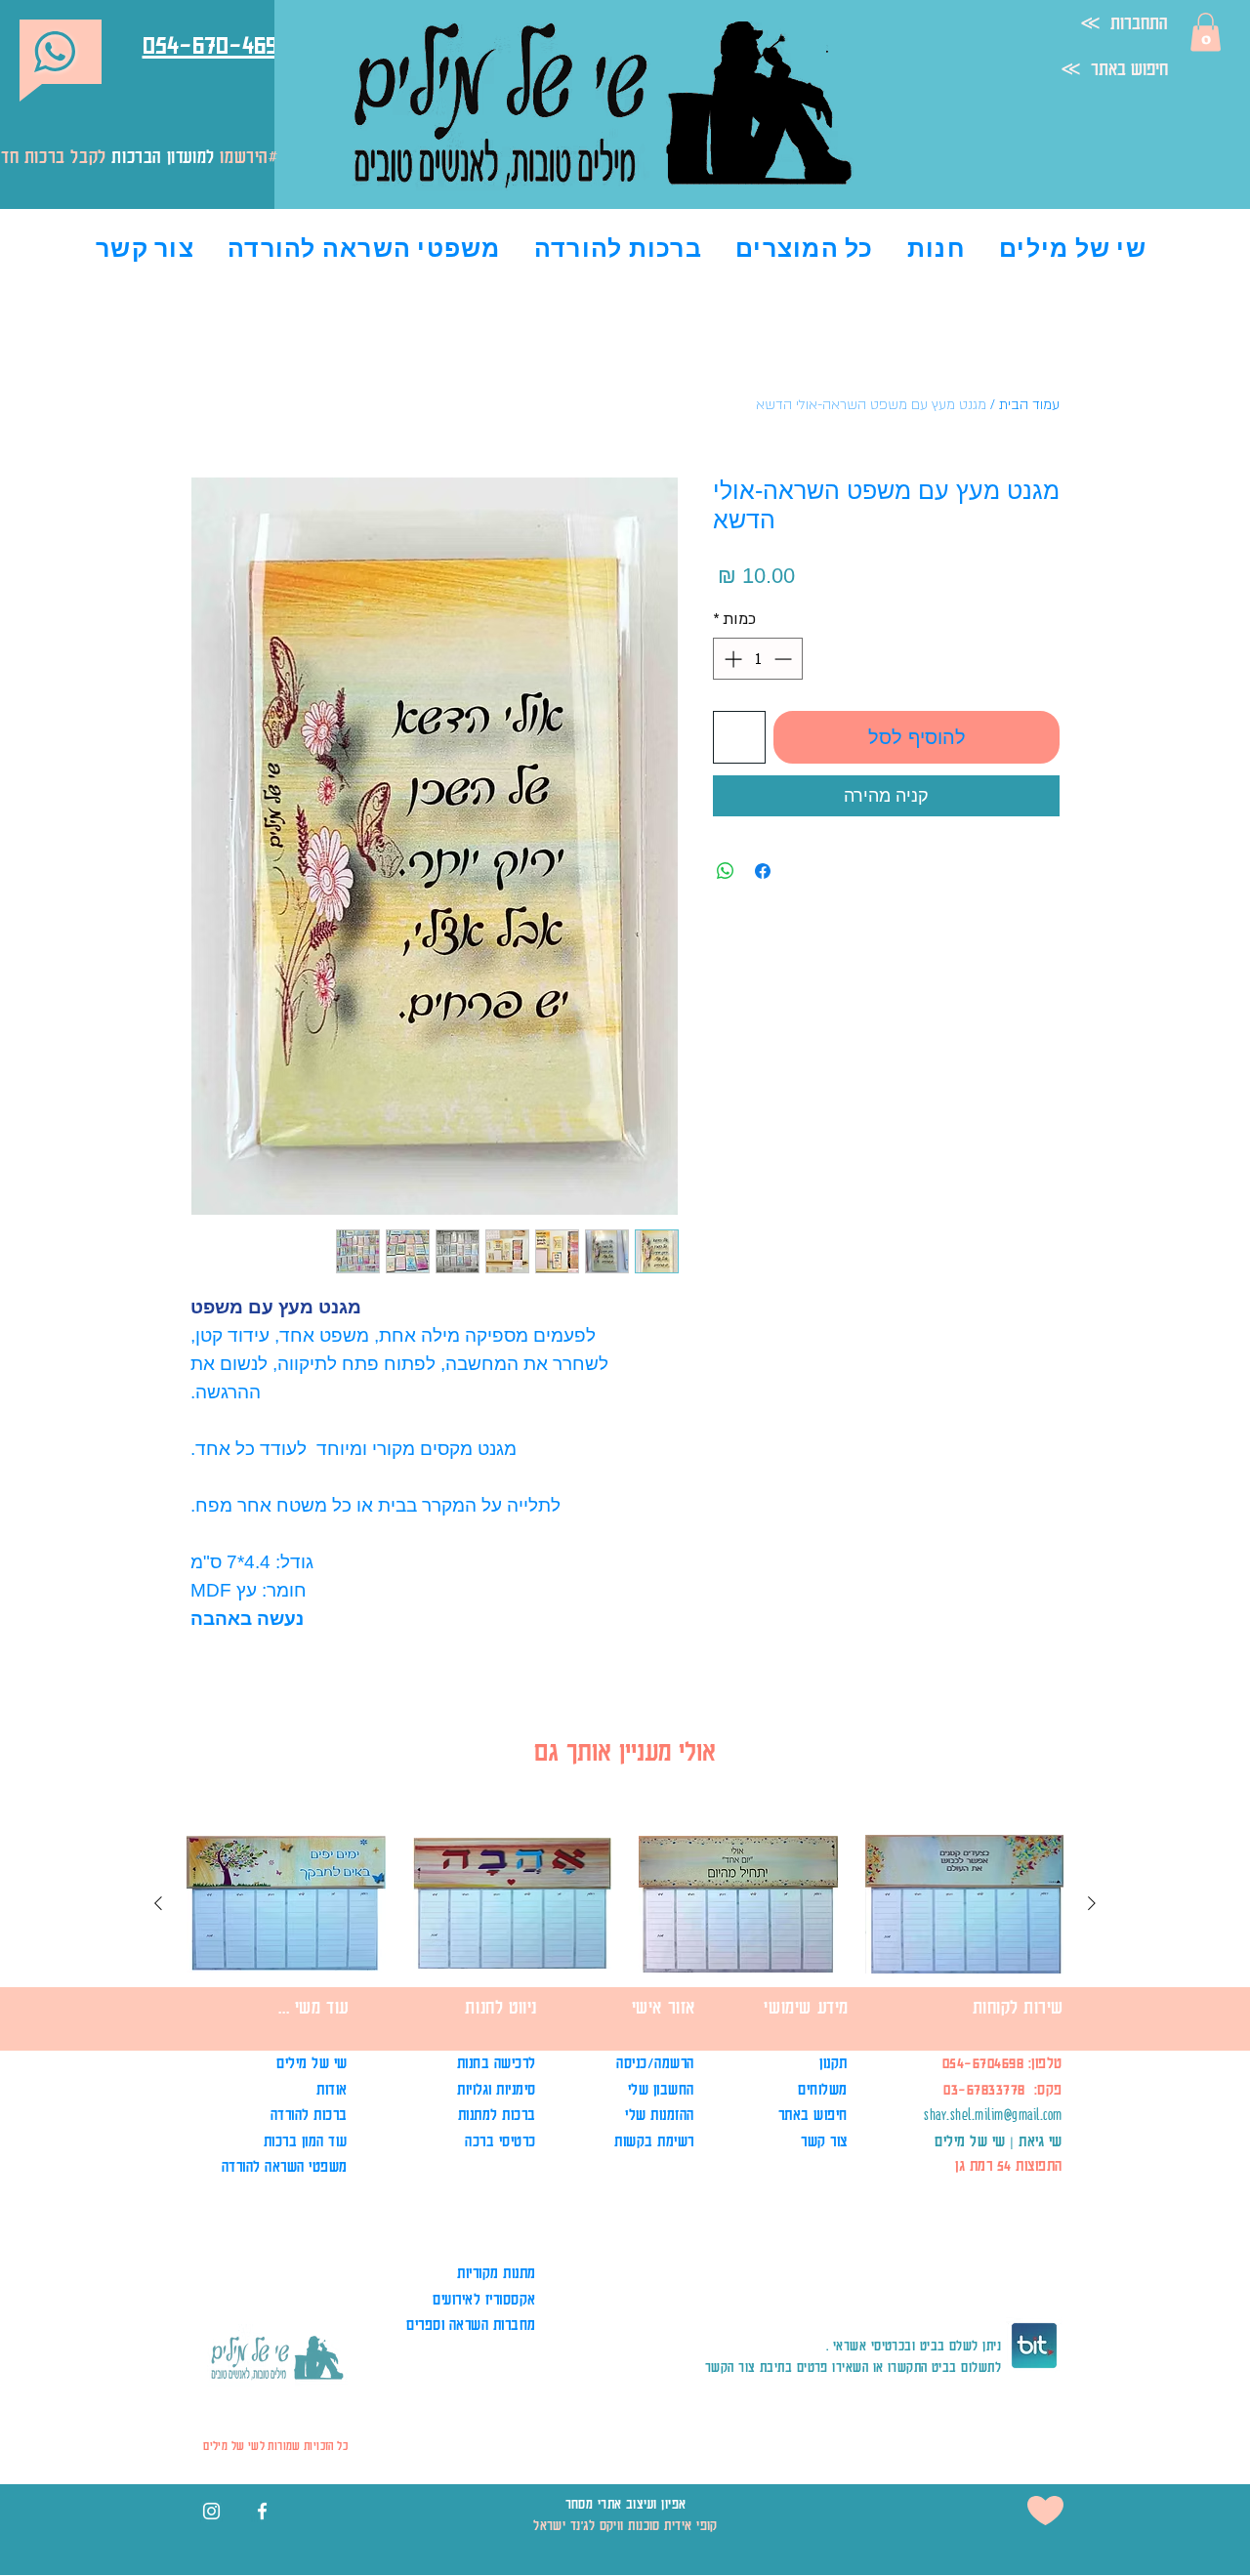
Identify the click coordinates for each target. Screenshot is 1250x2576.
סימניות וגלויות (497, 2089)
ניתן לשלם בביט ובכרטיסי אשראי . (914, 2345)
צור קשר (824, 2141)
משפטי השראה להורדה (285, 2166)
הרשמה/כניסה (653, 2063)
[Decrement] (785, 659)
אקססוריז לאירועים (484, 2299)
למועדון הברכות (163, 156)
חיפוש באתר (813, 2115)
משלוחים (821, 2089)
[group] (625, 1963)
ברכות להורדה (309, 2115)
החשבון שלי (661, 2089)
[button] (1206, 32)
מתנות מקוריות (497, 2273)
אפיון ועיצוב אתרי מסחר (626, 2503)
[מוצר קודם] (1092, 1903)
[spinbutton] (758, 659)
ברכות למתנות (497, 2115)
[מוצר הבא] (158, 1903)
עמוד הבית (1029, 405)
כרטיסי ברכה (500, 2141)
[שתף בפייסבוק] (763, 871)
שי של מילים (312, 2063)
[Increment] (731, 659)
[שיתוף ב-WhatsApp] (726, 871)
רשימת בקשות (654, 2141)
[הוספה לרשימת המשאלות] (739, 737)
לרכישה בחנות (497, 2063)
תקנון (832, 2063)
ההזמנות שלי (660, 2115)
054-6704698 (983, 2063)
